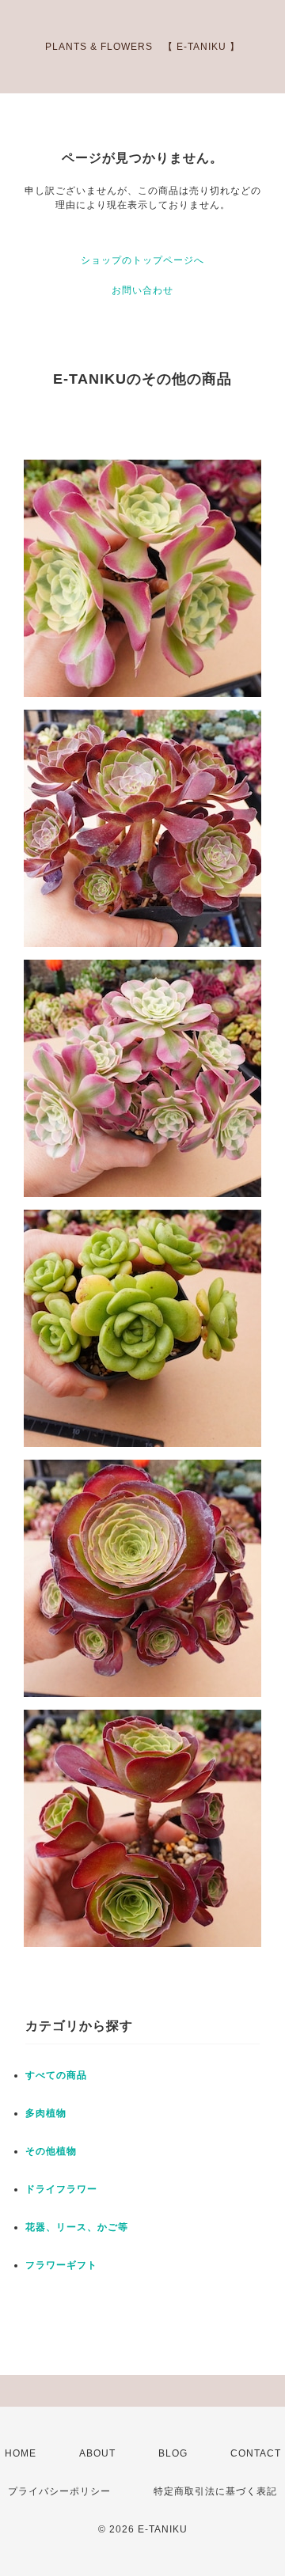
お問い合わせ (142, 290)
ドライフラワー (61, 2189)
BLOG (173, 2453)
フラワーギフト (61, 2265)
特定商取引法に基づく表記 (215, 2491)
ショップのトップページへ (142, 260)
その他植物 (51, 2151)
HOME (21, 2453)
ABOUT (97, 2453)
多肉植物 (46, 2113)
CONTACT (256, 2453)
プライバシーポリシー (59, 2491)
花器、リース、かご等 (77, 2227)
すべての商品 (56, 2075)
